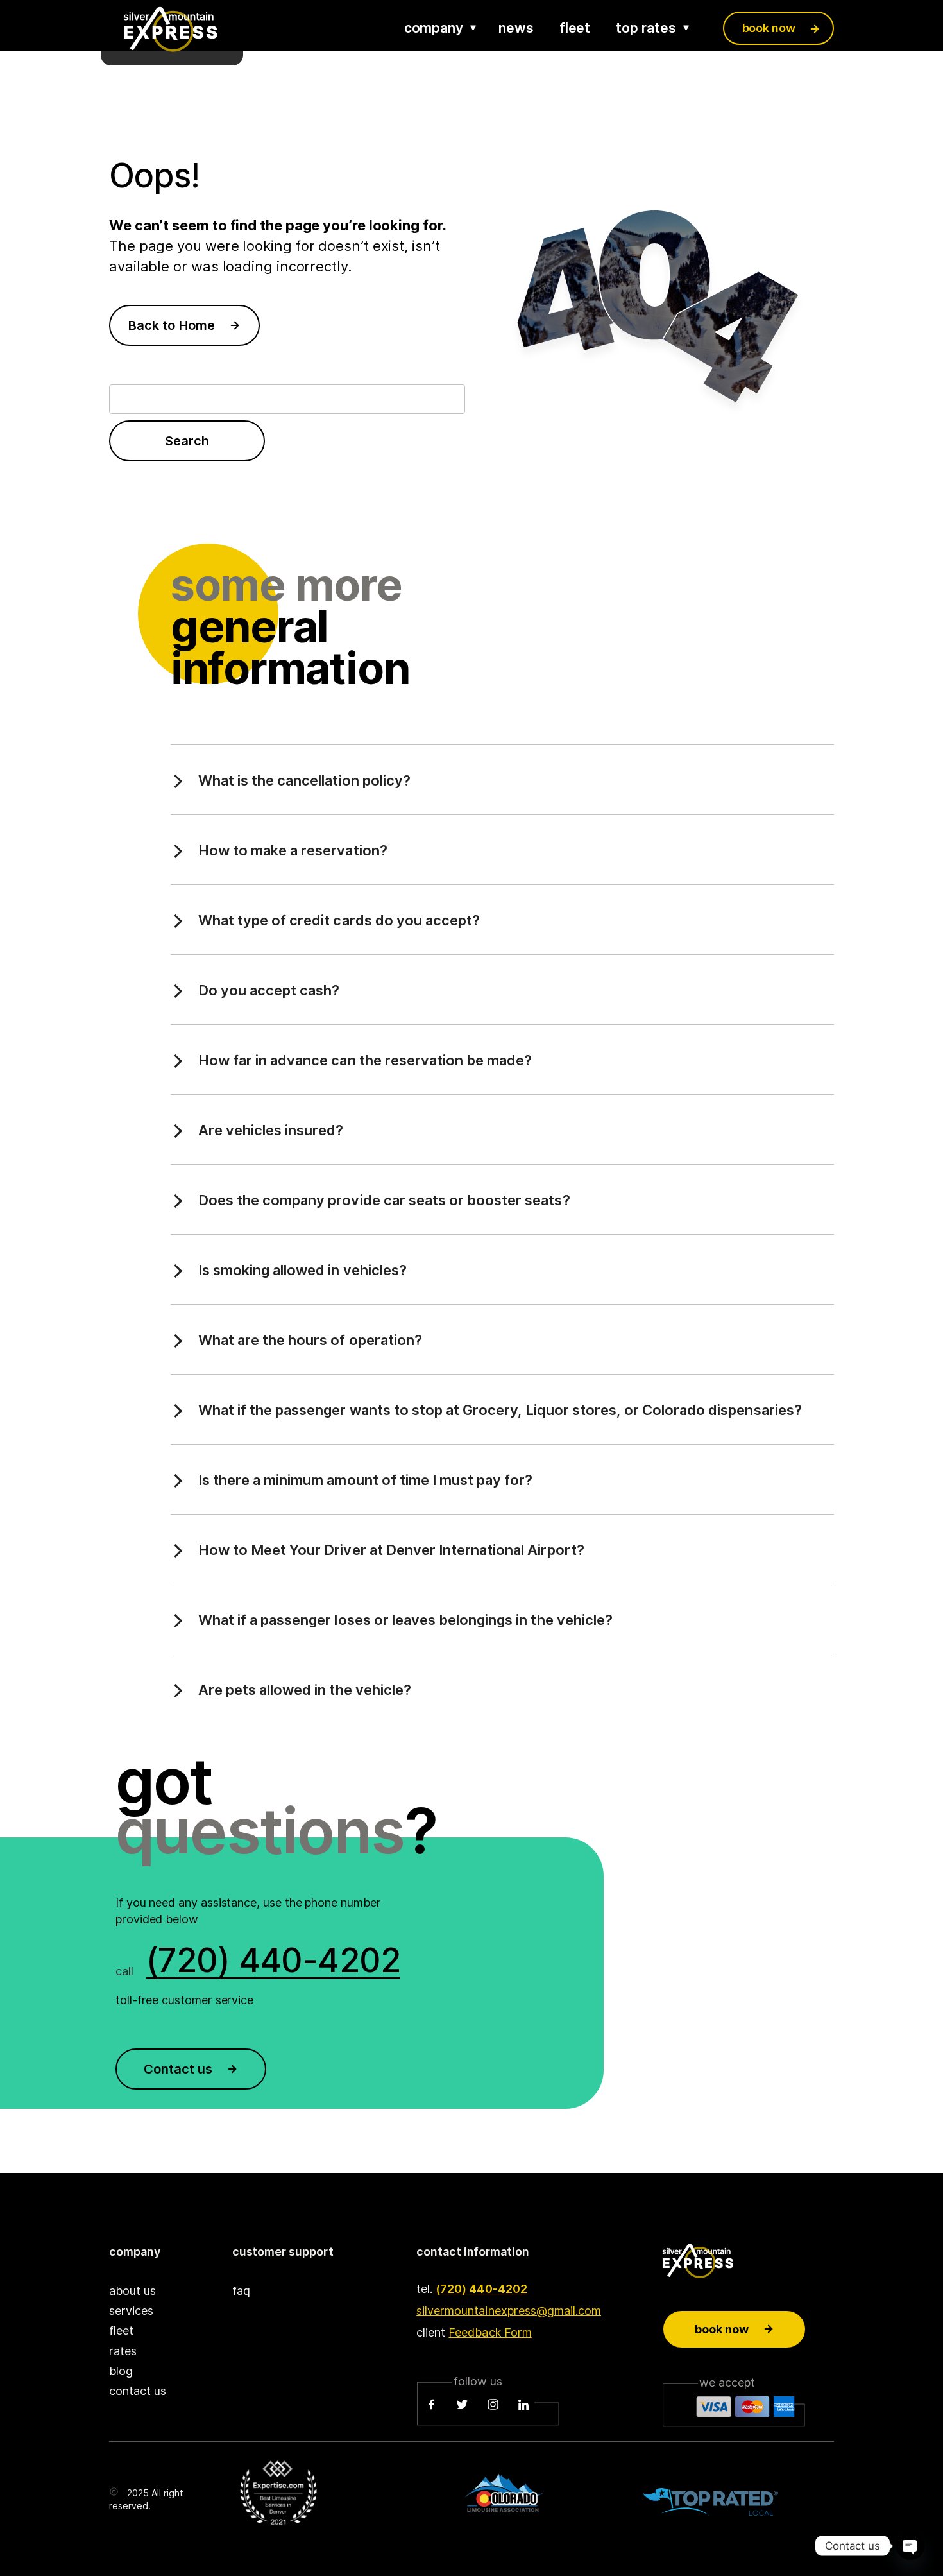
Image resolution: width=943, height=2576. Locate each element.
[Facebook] (432, 2405)
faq (241, 2291)
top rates (646, 28)
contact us (138, 2391)
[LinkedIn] (523, 2405)
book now (769, 28)
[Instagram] (493, 2405)
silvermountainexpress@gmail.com (509, 2311)
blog (121, 2371)
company (434, 28)
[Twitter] (463, 2405)
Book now (722, 2329)
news (516, 28)
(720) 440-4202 (481, 2289)
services (131, 2311)
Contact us (178, 2069)
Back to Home (171, 325)
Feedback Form (490, 2332)
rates (123, 2351)
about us (132, 2291)
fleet (575, 28)
